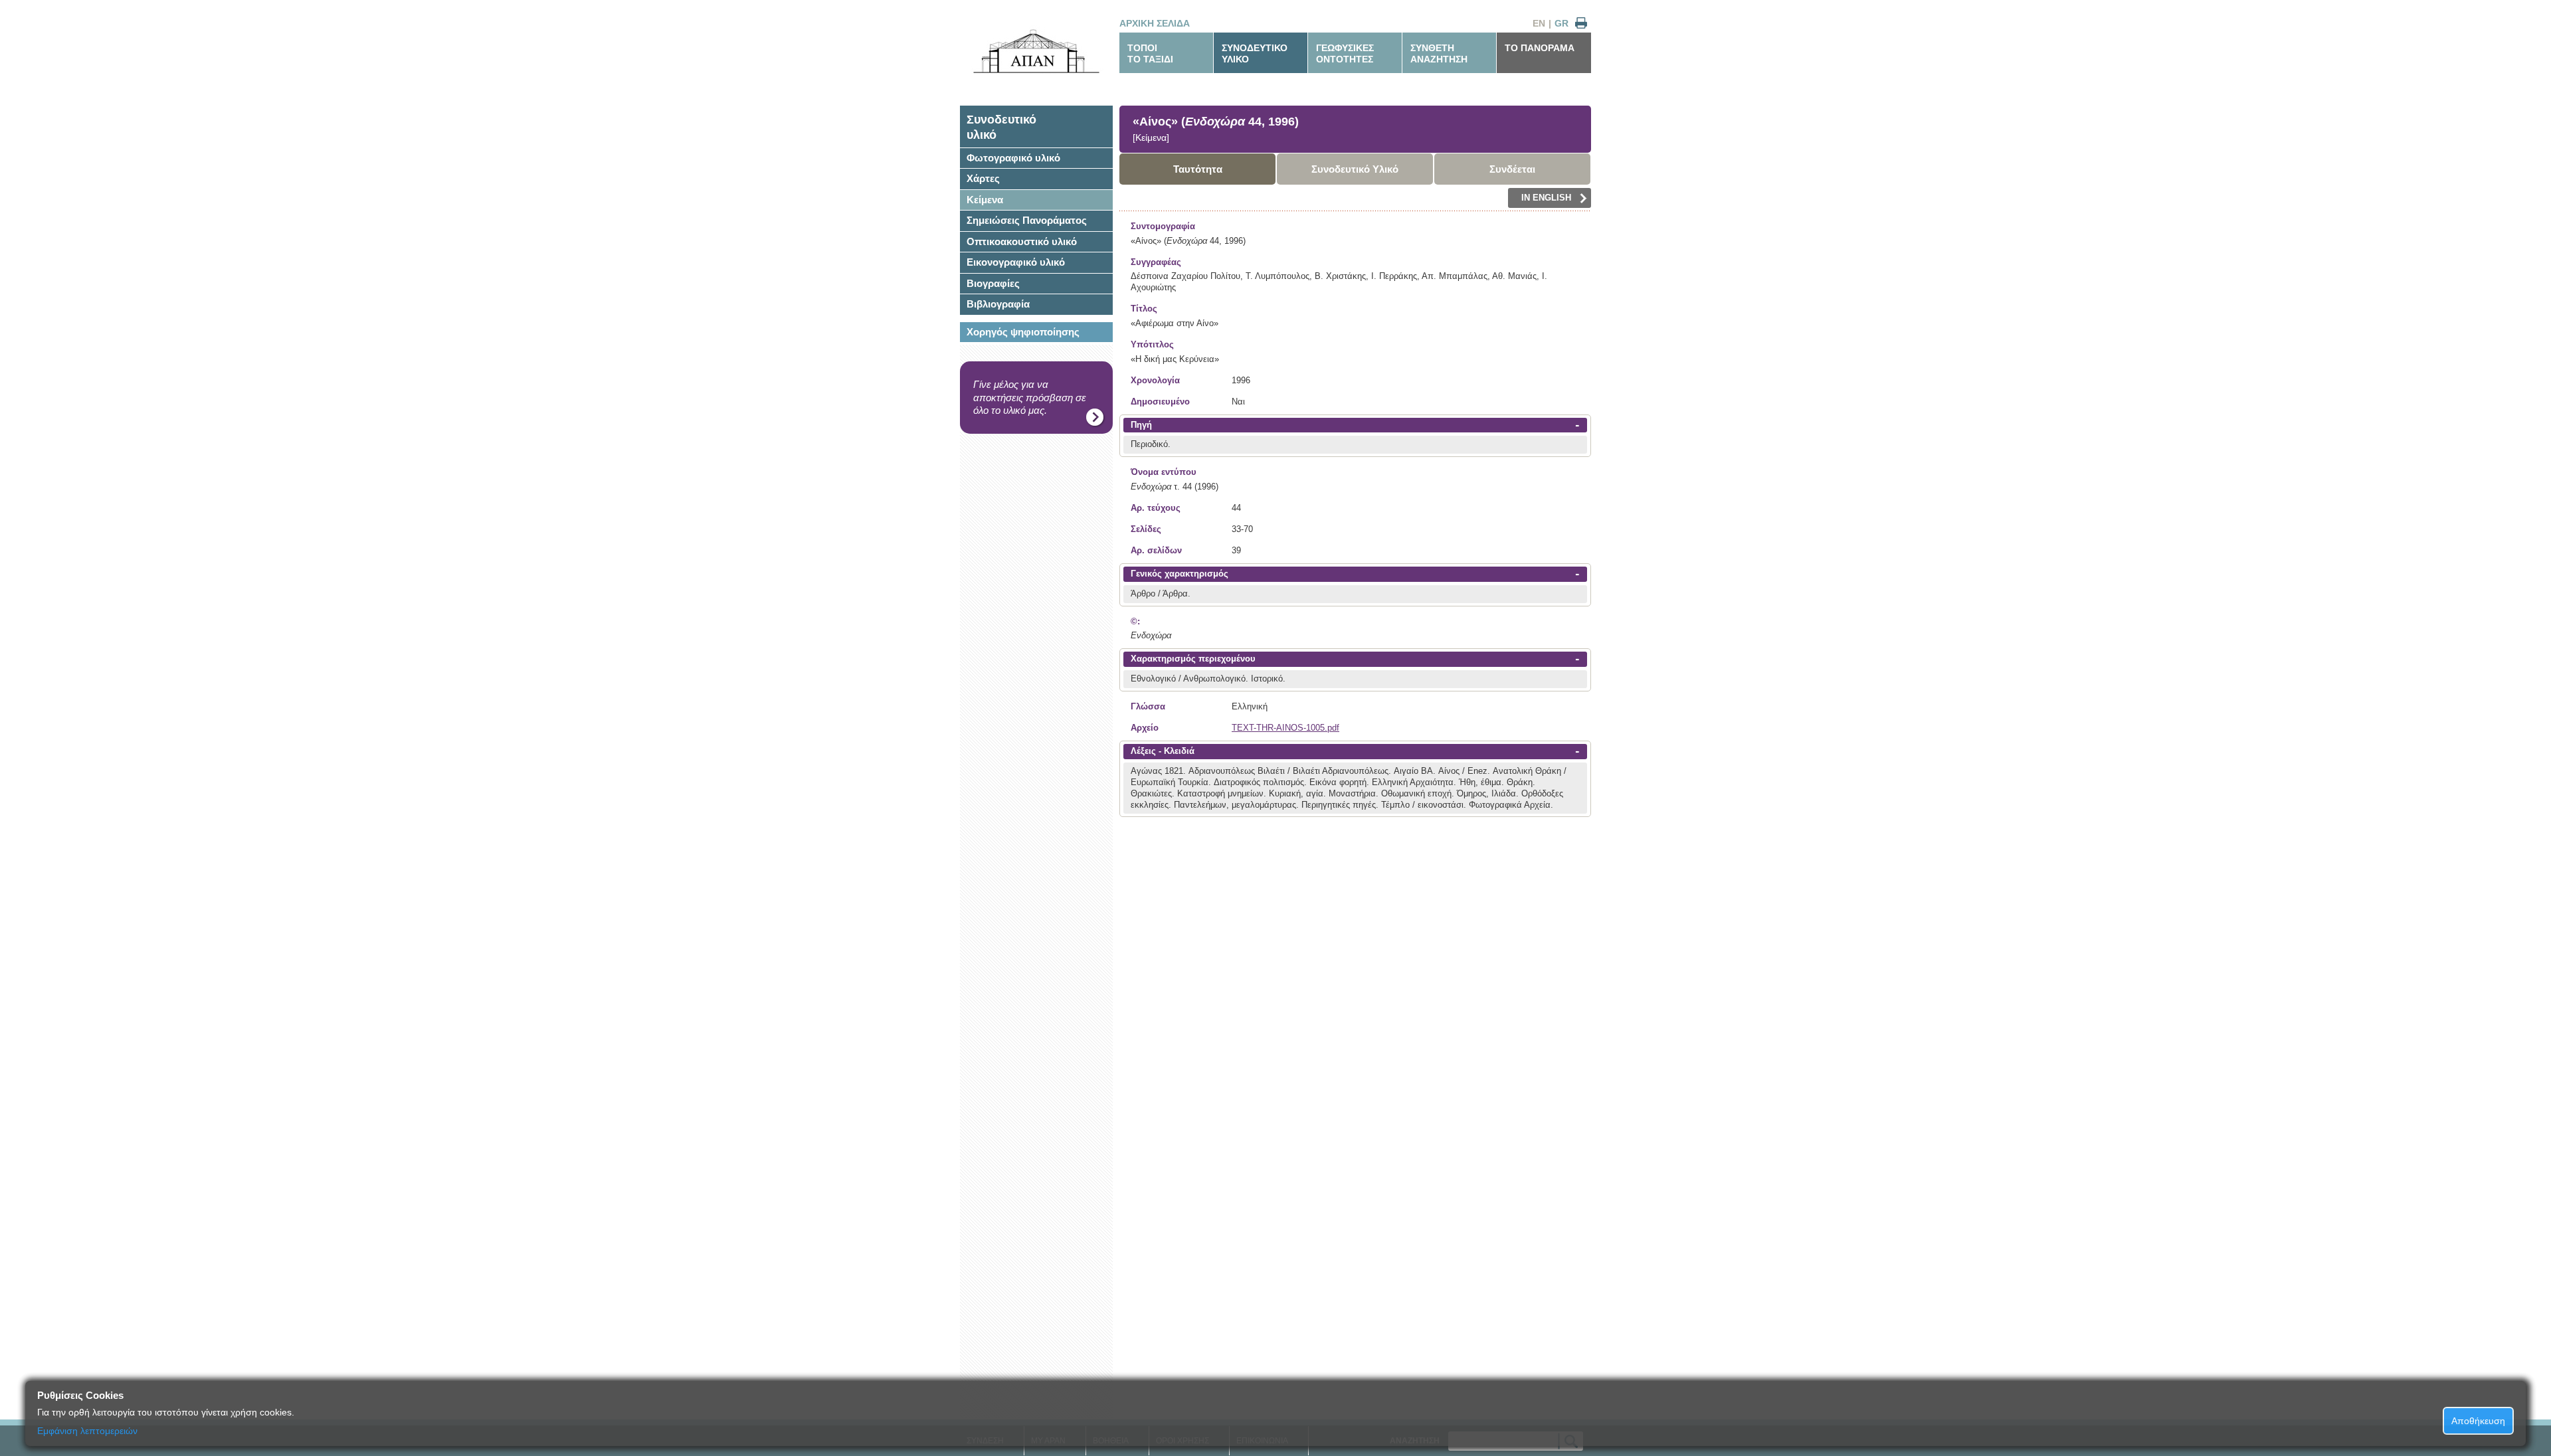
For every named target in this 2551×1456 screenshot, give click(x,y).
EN (1539, 23)
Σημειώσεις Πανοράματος (1027, 220)
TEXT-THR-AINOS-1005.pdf (1285, 728)
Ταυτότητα (1198, 169)
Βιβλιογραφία (998, 304)
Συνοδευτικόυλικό (1001, 127)
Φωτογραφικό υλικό (1013, 158)
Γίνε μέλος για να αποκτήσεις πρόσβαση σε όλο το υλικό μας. (1030, 397)
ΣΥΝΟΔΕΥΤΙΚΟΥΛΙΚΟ (1255, 53)
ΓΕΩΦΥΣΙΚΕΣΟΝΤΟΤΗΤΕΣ (1345, 53)
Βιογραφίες (993, 283)
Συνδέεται (1512, 169)
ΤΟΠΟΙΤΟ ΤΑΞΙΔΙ (1150, 53)
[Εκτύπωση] (1581, 24)
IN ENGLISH (1546, 198)
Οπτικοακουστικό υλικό (1022, 241)
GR (1561, 23)
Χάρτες (983, 178)
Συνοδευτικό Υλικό (1355, 169)
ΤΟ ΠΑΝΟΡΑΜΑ (1540, 48)
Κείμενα (985, 200)
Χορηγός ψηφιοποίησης (1023, 332)
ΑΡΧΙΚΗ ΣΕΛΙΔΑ (1155, 23)
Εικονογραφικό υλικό (1016, 262)
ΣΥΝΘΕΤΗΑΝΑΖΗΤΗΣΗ (1439, 53)
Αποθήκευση (2478, 1421)
